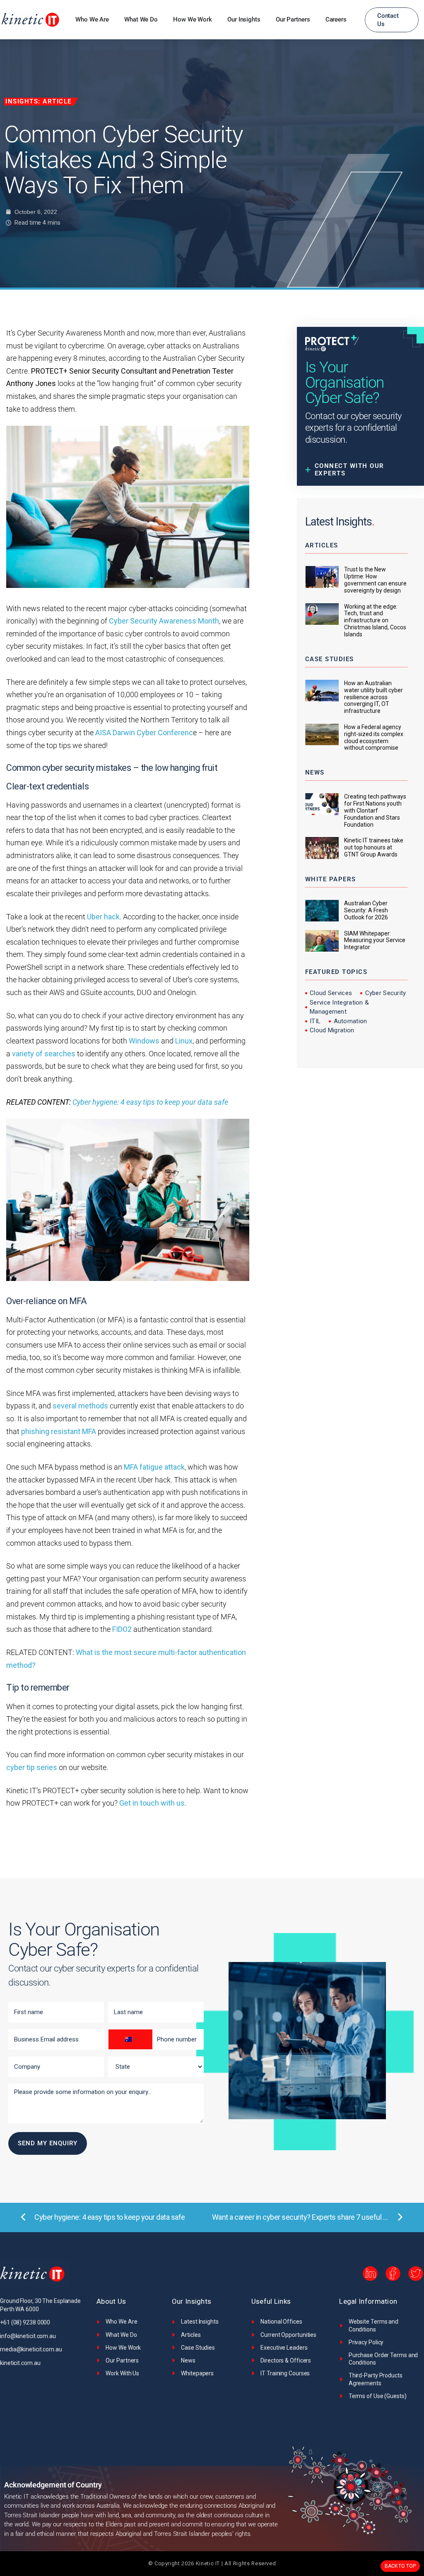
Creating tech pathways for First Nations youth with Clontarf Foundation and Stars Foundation (375, 810)
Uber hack (103, 917)
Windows (144, 1041)
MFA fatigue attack (154, 1467)
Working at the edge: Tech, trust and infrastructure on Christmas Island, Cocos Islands (375, 620)
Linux (184, 1041)
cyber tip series (32, 1767)
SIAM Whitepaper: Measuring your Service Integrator (375, 940)
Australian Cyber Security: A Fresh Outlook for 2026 (366, 910)
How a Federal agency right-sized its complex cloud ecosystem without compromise (374, 737)
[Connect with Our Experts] (360, 470)
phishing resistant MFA (58, 1431)
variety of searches (44, 1054)
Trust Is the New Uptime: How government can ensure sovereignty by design (375, 580)
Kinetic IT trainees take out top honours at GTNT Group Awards (374, 847)
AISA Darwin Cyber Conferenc (144, 733)
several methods (80, 1406)
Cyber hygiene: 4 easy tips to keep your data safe (150, 1102)
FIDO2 (122, 1629)
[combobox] (130, 2039)
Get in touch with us (152, 1803)
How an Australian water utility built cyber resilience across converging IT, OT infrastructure (373, 697)
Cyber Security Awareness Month (164, 621)
